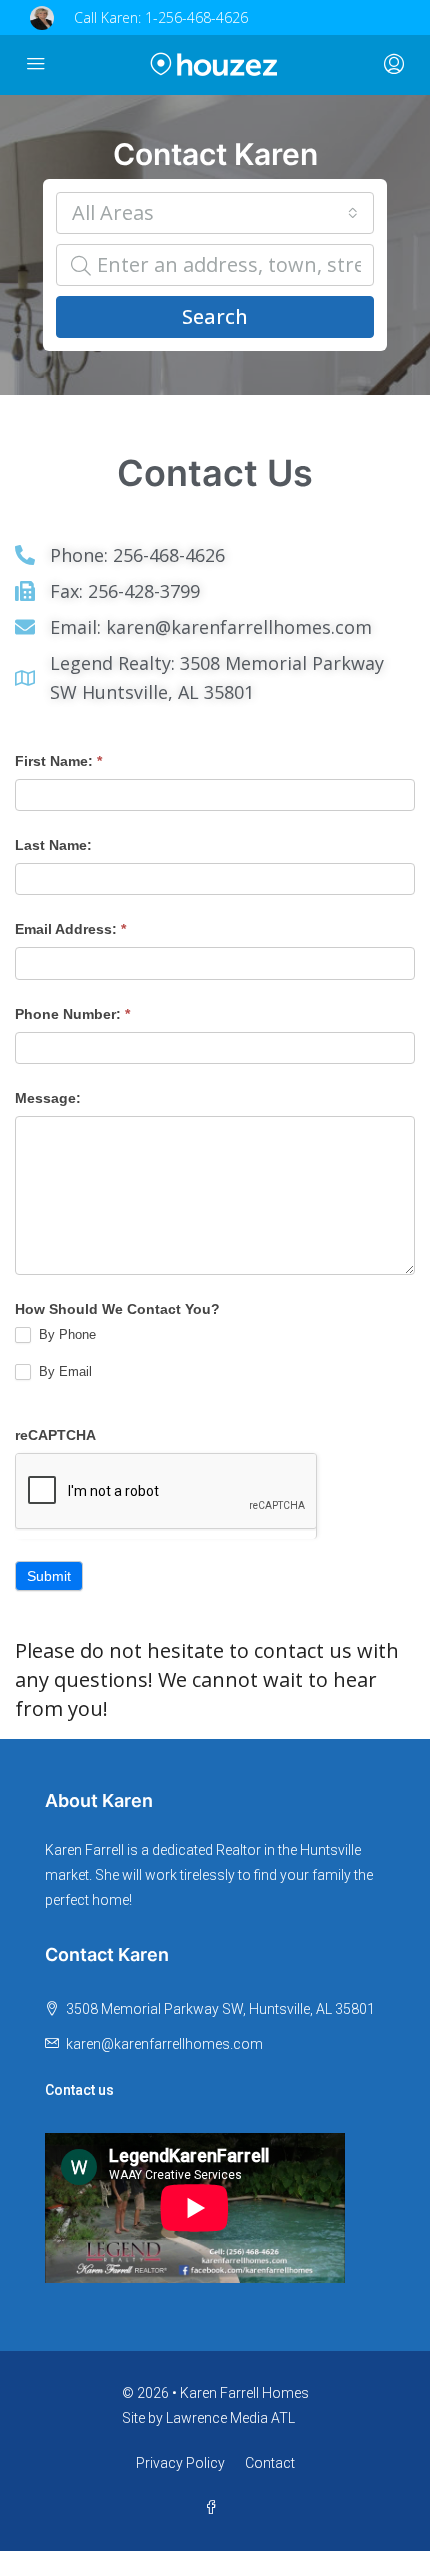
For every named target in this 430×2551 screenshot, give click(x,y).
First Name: (58, 761)
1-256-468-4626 (196, 17)
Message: (48, 1098)
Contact (270, 2463)
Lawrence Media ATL (230, 2418)
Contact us (79, 2090)
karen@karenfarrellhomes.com (164, 2044)
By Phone (65, 1334)
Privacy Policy (180, 2463)
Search (215, 316)
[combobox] (215, 213)
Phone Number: (72, 1014)
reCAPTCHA (55, 1435)
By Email (63, 1371)
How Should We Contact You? (117, 1309)
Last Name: (53, 845)
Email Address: (70, 929)
